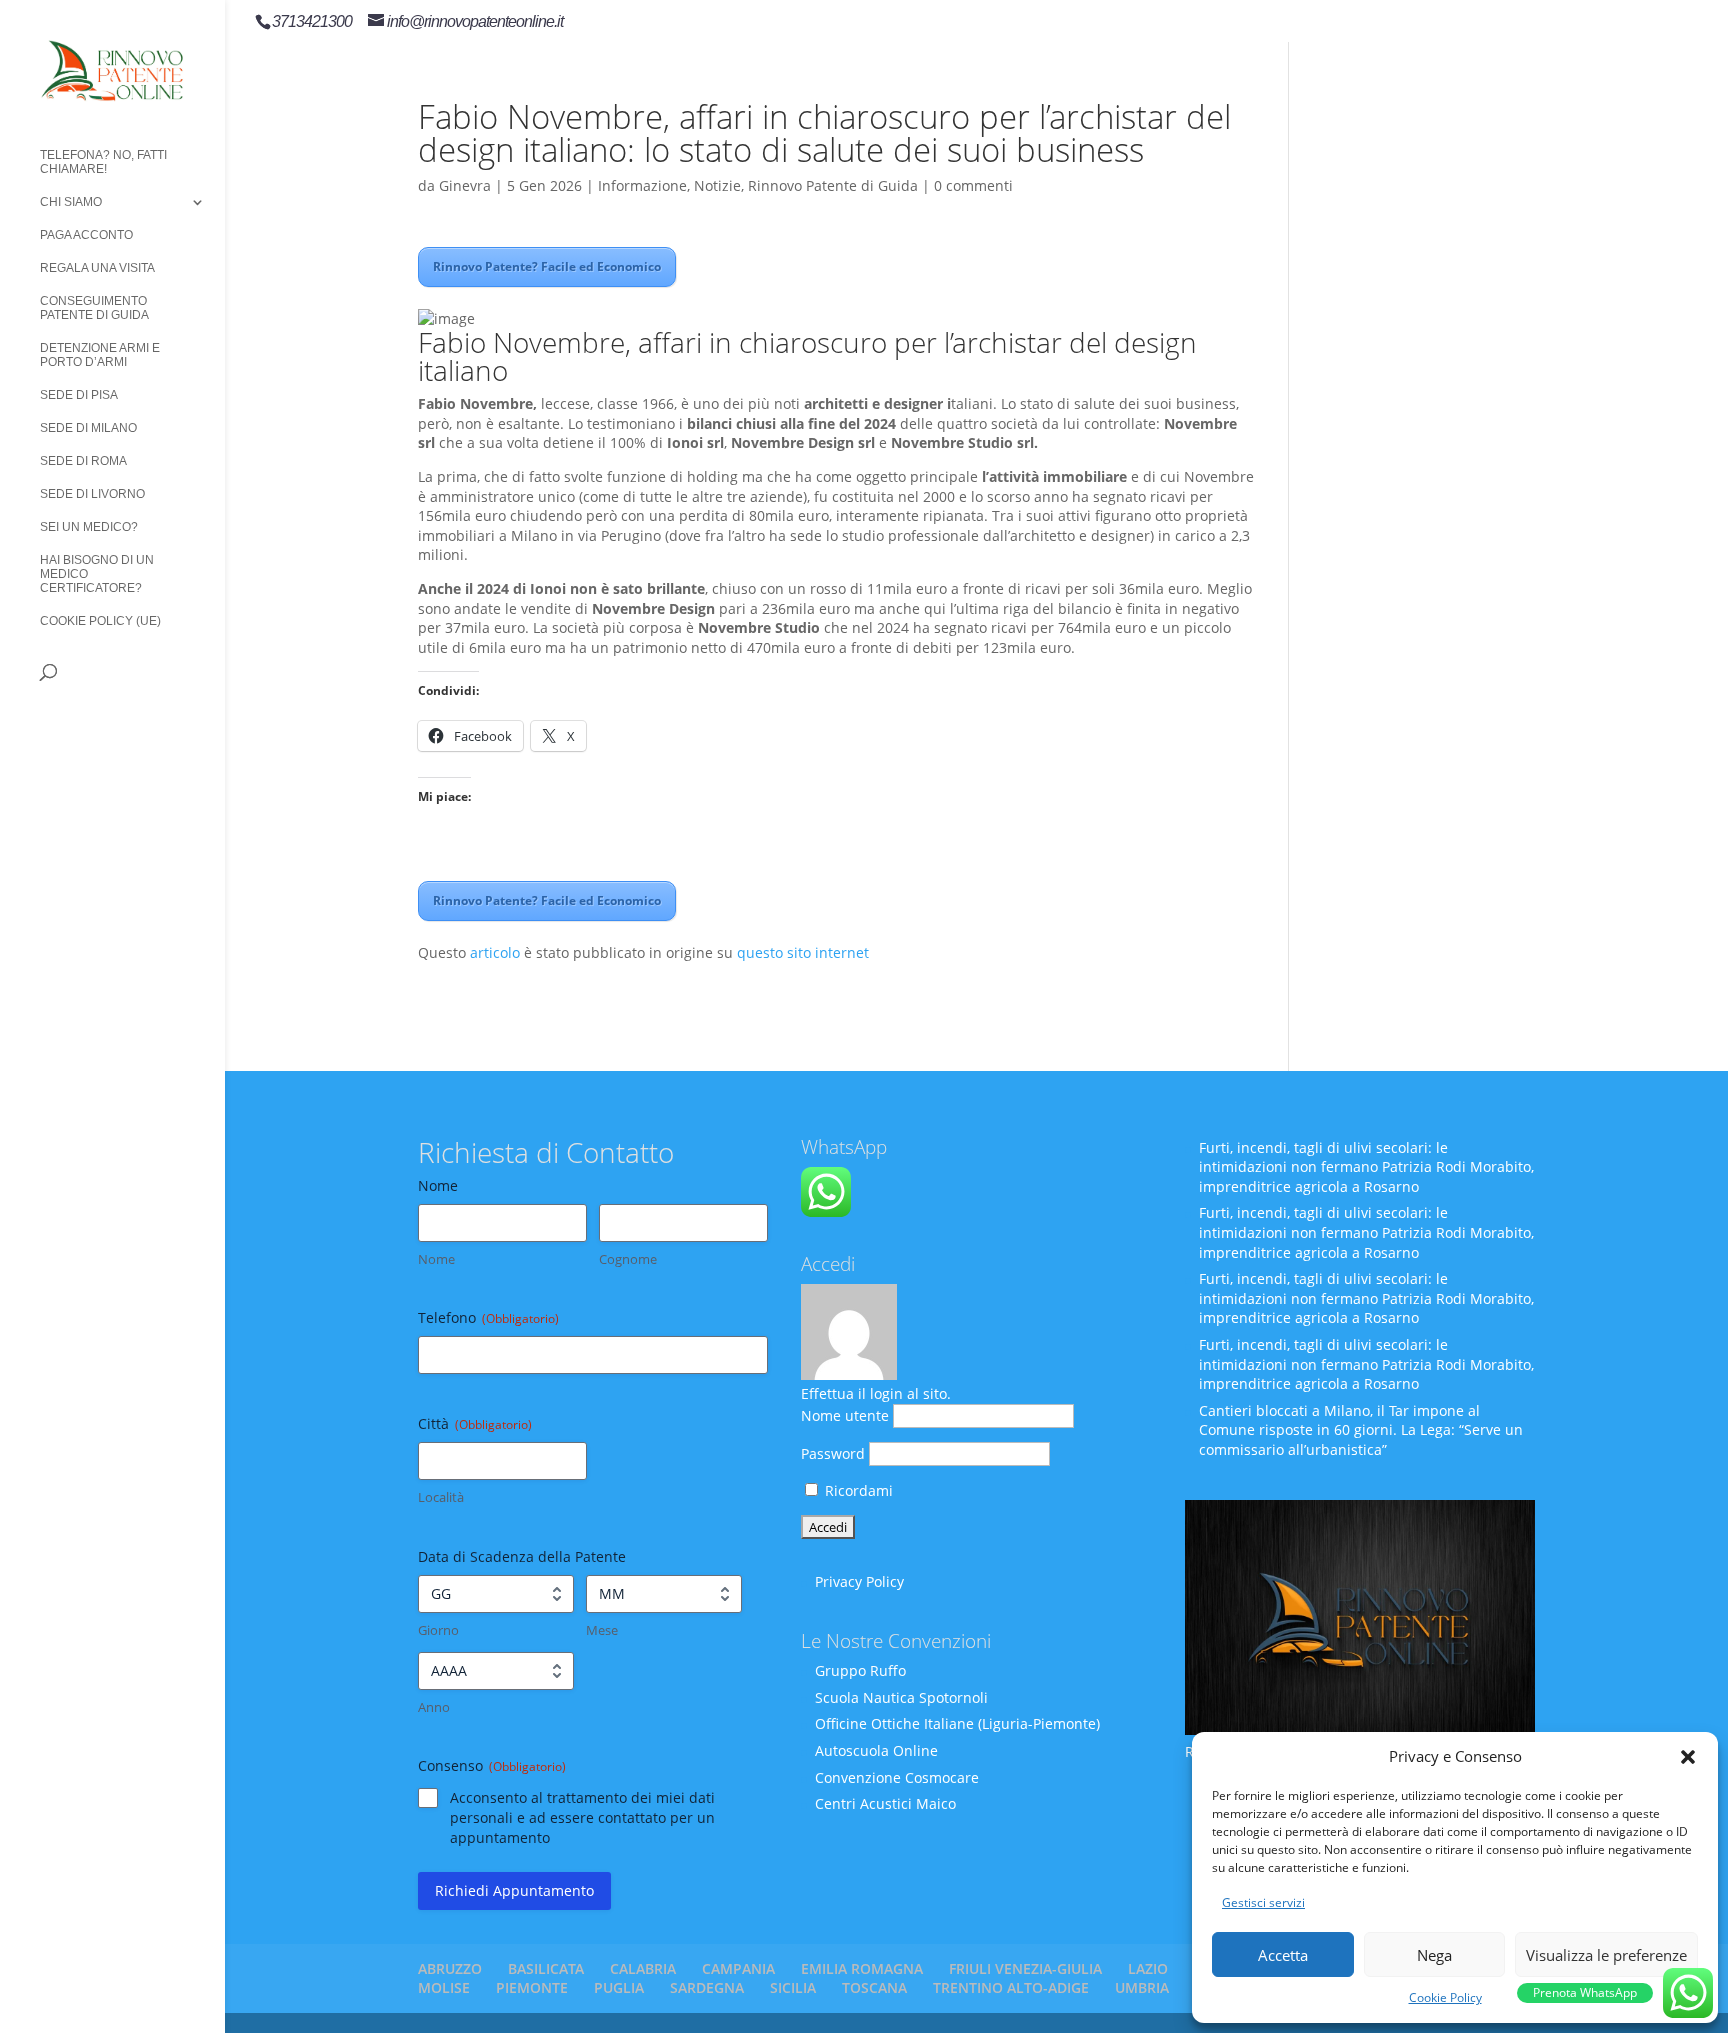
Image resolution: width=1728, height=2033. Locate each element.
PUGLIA (619, 1987)
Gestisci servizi (1263, 1902)
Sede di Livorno (92, 494)
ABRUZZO (450, 1968)
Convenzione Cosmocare (897, 1777)
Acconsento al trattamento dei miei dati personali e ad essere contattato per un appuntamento (582, 1817)
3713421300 (312, 21)
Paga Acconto (86, 235)
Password (833, 1453)
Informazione (642, 185)
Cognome (628, 1259)
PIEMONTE (532, 1987)
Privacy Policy (859, 1581)
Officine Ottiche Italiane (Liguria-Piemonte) (957, 1723)
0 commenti (973, 185)
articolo (495, 952)
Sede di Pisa (79, 395)
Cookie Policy (1445, 1997)
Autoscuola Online (876, 1750)
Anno (434, 1707)
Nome (436, 1259)
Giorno (438, 1630)
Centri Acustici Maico (885, 1803)
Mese (602, 1630)
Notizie (717, 185)
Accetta (1283, 1955)
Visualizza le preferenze (1606, 1955)
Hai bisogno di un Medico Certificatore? (97, 574)
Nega (1434, 1955)
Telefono (488, 1317)
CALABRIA (643, 1968)
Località (441, 1497)
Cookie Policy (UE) (100, 621)
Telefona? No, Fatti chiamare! (103, 162)
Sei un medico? (89, 527)
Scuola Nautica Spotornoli (901, 1697)
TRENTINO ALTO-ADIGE (1011, 1987)
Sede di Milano (88, 428)
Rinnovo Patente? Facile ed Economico (547, 266)
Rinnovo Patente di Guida (833, 185)
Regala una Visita (97, 268)
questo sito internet (803, 952)
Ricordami (857, 1490)
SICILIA (793, 1987)
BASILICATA (546, 1968)
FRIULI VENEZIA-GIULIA (1025, 1968)
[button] (1688, 1757)
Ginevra (465, 185)
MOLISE (444, 1987)
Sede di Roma (83, 461)
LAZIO (1148, 1968)
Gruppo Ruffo (860, 1670)
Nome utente (845, 1415)
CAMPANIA (738, 1968)
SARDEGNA (707, 1987)
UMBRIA (1142, 1987)
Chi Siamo (71, 202)
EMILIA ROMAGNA (862, 1968)
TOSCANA (874, 1987)
